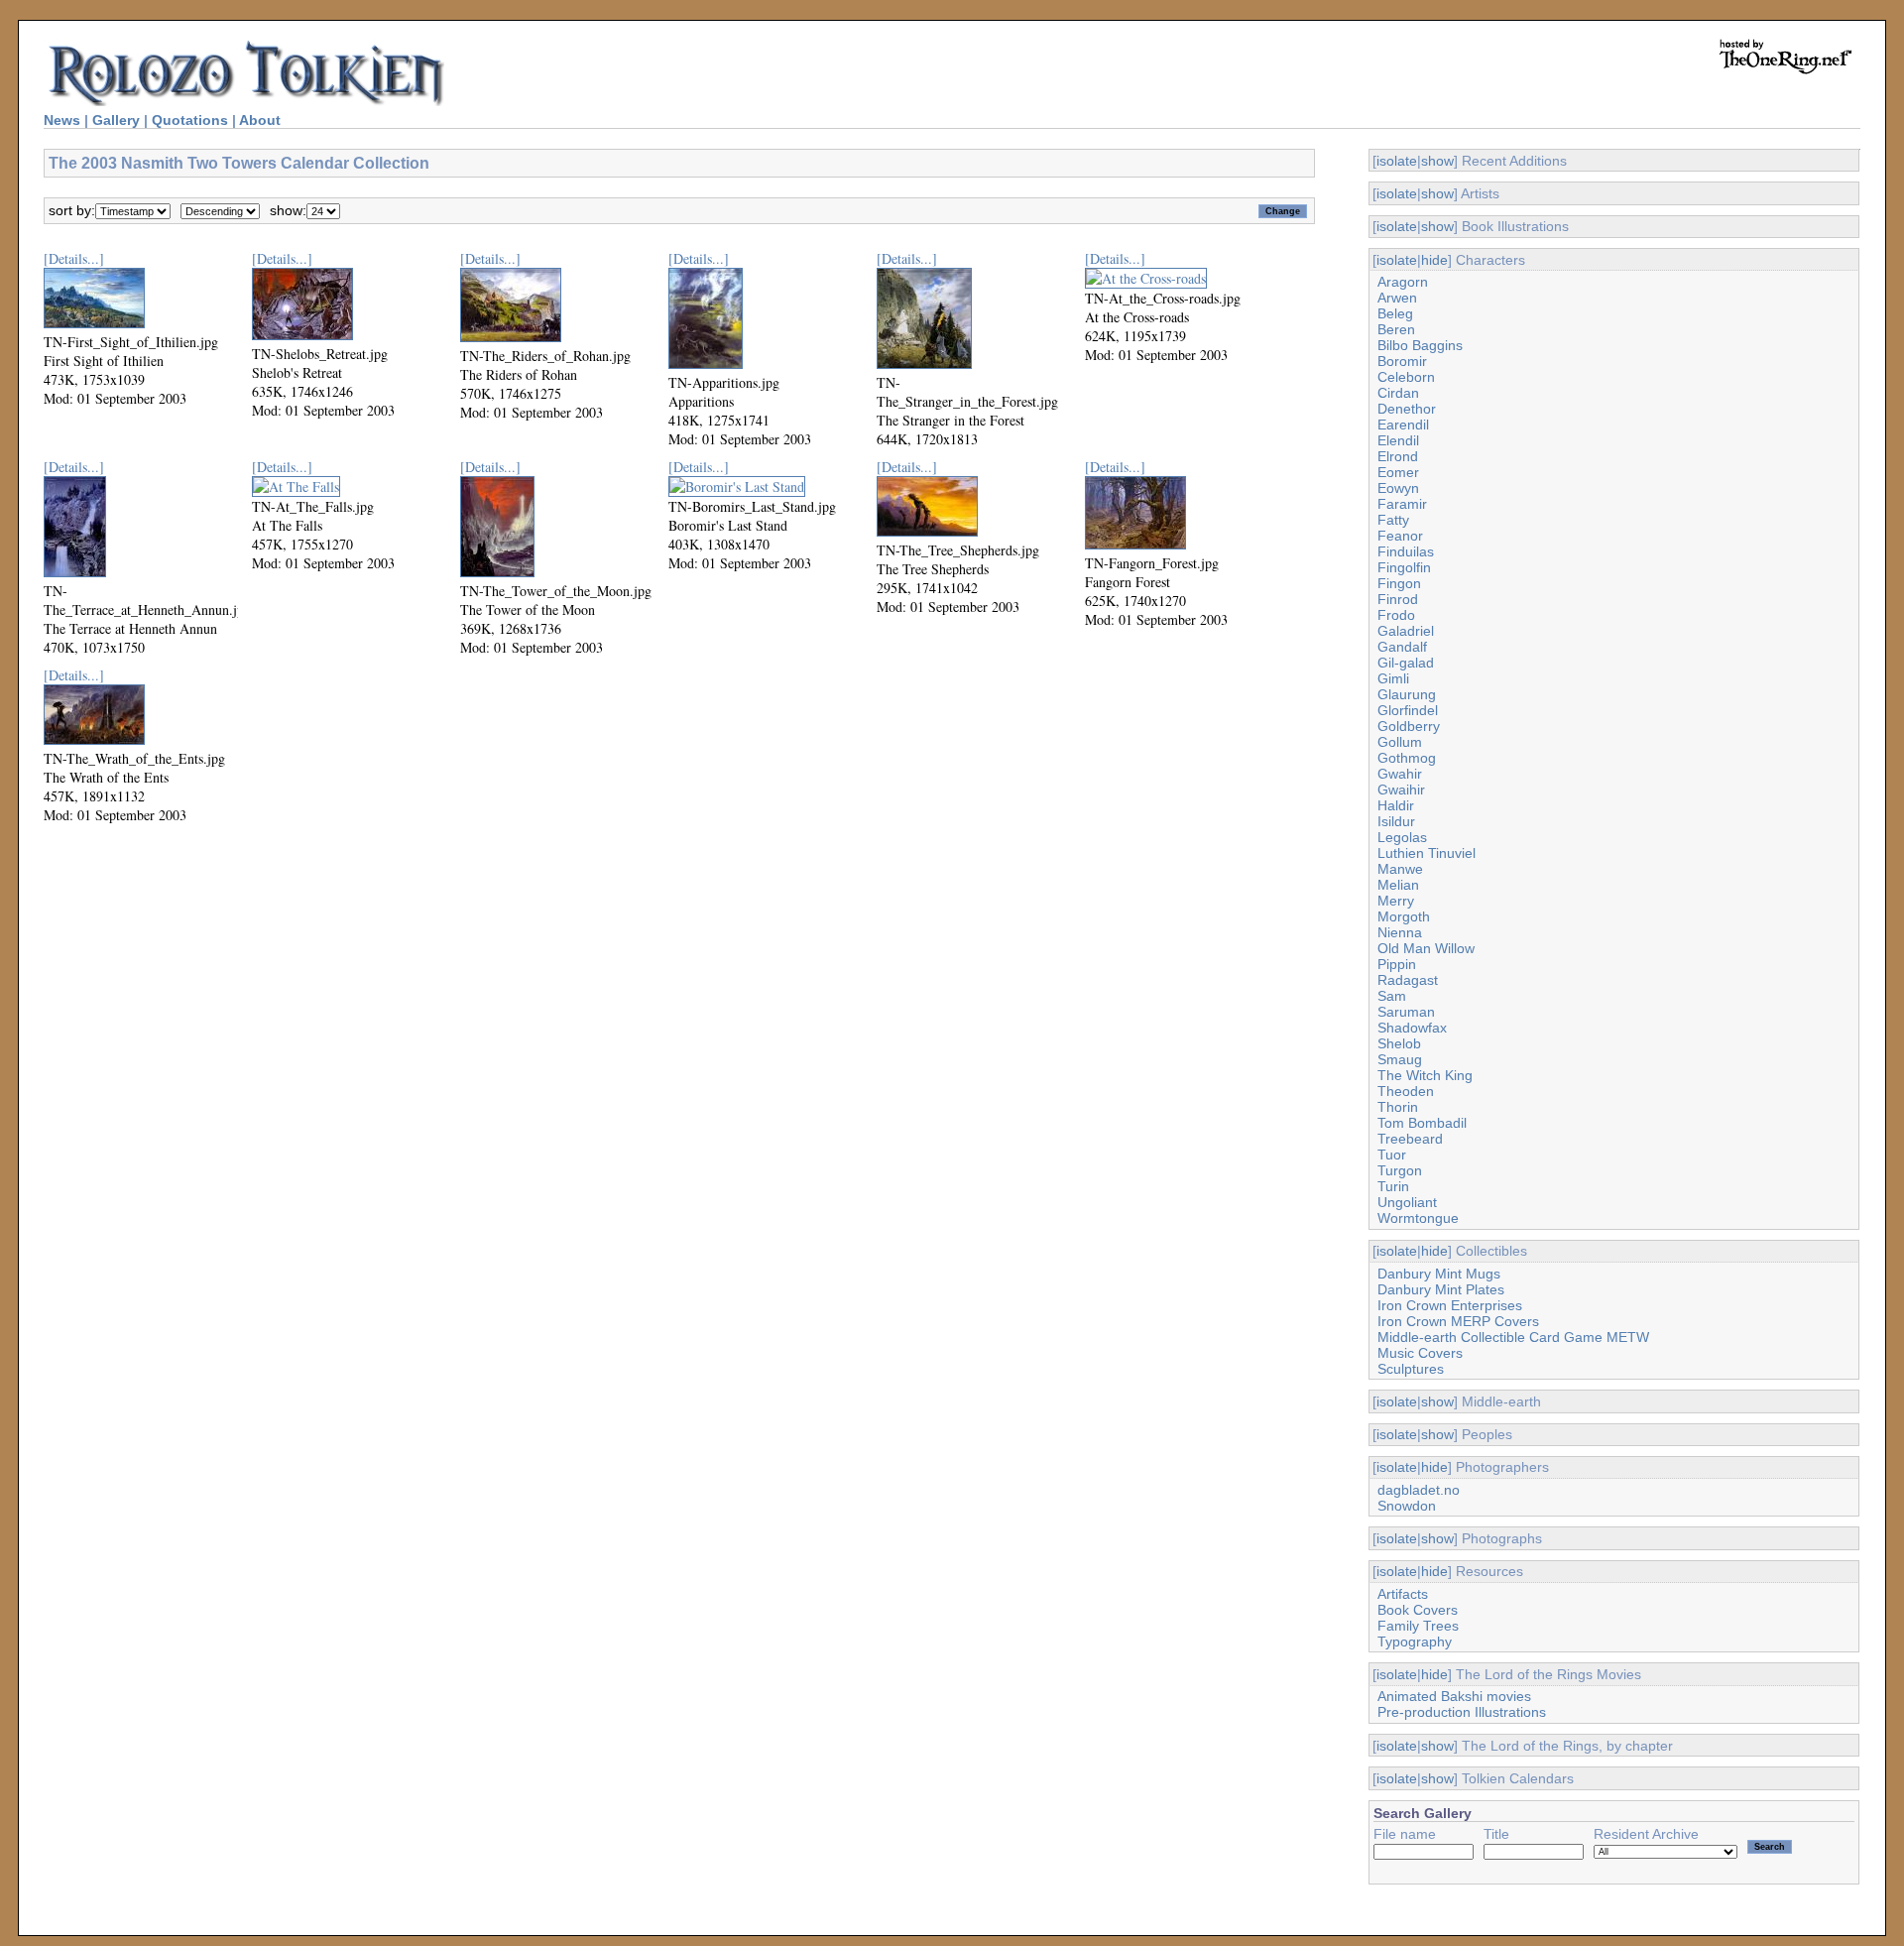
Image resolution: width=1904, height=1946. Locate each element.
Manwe (1400, 869)
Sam (1392, 996)
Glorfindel (1408, 710)
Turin (1393, 1186)
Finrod (1398, 599)
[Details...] (74, 258)
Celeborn (1406, 377)
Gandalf (1402, 647)
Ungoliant (1407, 1202)
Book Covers (1418, 1610)
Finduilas (1406, 551)
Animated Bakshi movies (1454, 1696)
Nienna (1400, 932)
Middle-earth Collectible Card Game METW (1513, 1337)
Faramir (1402, 504)
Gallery (116, 120)
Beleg (1395, 313)
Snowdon (1407, 1506)
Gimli (1393, 678)
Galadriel (1406, 631)
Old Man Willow (1426, 948)
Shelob (1399, 1043)
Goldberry (1409, 726)
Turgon (1400, 1170)
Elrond (1398, 456)
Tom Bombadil (1422, 1123)
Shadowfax (1412, 1028)
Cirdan (1398, 393)
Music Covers (1420, 1353)
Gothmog (1407, 758)
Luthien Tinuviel (1427, 853)
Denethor (1407, 409)
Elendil (1398, 440)
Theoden (1406, 1091)
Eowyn (1398, 488)
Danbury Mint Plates (1441, 1289)
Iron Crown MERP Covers (1458, 1321)
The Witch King (1425, 1075)
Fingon (1399, 583)
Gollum (1400, 742)
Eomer (1398, 472)
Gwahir (1400, 774)
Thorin (1398, 1107)
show (1437, 161)
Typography (1415, 1642)
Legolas (1402, 837)
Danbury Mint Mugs (1439, 1274)
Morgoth (1404, 916)
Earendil (1403, 425)
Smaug (1400, 1059)
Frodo (1396, 615)
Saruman (1406, 1012)
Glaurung (1407, 694)
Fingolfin (1404, 567)
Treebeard (1410, 1139)
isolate (1397, 161)
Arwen (1397, 298)
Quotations (190, 120)
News (62, 120)
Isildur (1396, 821)
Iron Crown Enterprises (1450, 1305)
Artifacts (1403, 1594)
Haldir (1396, 805)
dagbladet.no (1419, 1490)
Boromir (1402, 361)
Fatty (1393, 520)
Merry (1396, 901)
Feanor (1400, 536)
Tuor (1392, 1155)
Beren (1396, 329)
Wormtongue (1418, 1218)
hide (1434, 260)
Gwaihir (1401, 790)
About (260, 120)
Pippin (1397, 964)
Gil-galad (1406, 663)
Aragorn (1403, 282)
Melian (1398, 885)
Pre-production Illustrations (1462, 1712)
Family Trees (1418, 1626)
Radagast (1408, 980)
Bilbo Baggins (1420, 345)
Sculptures (1411, 1369)
